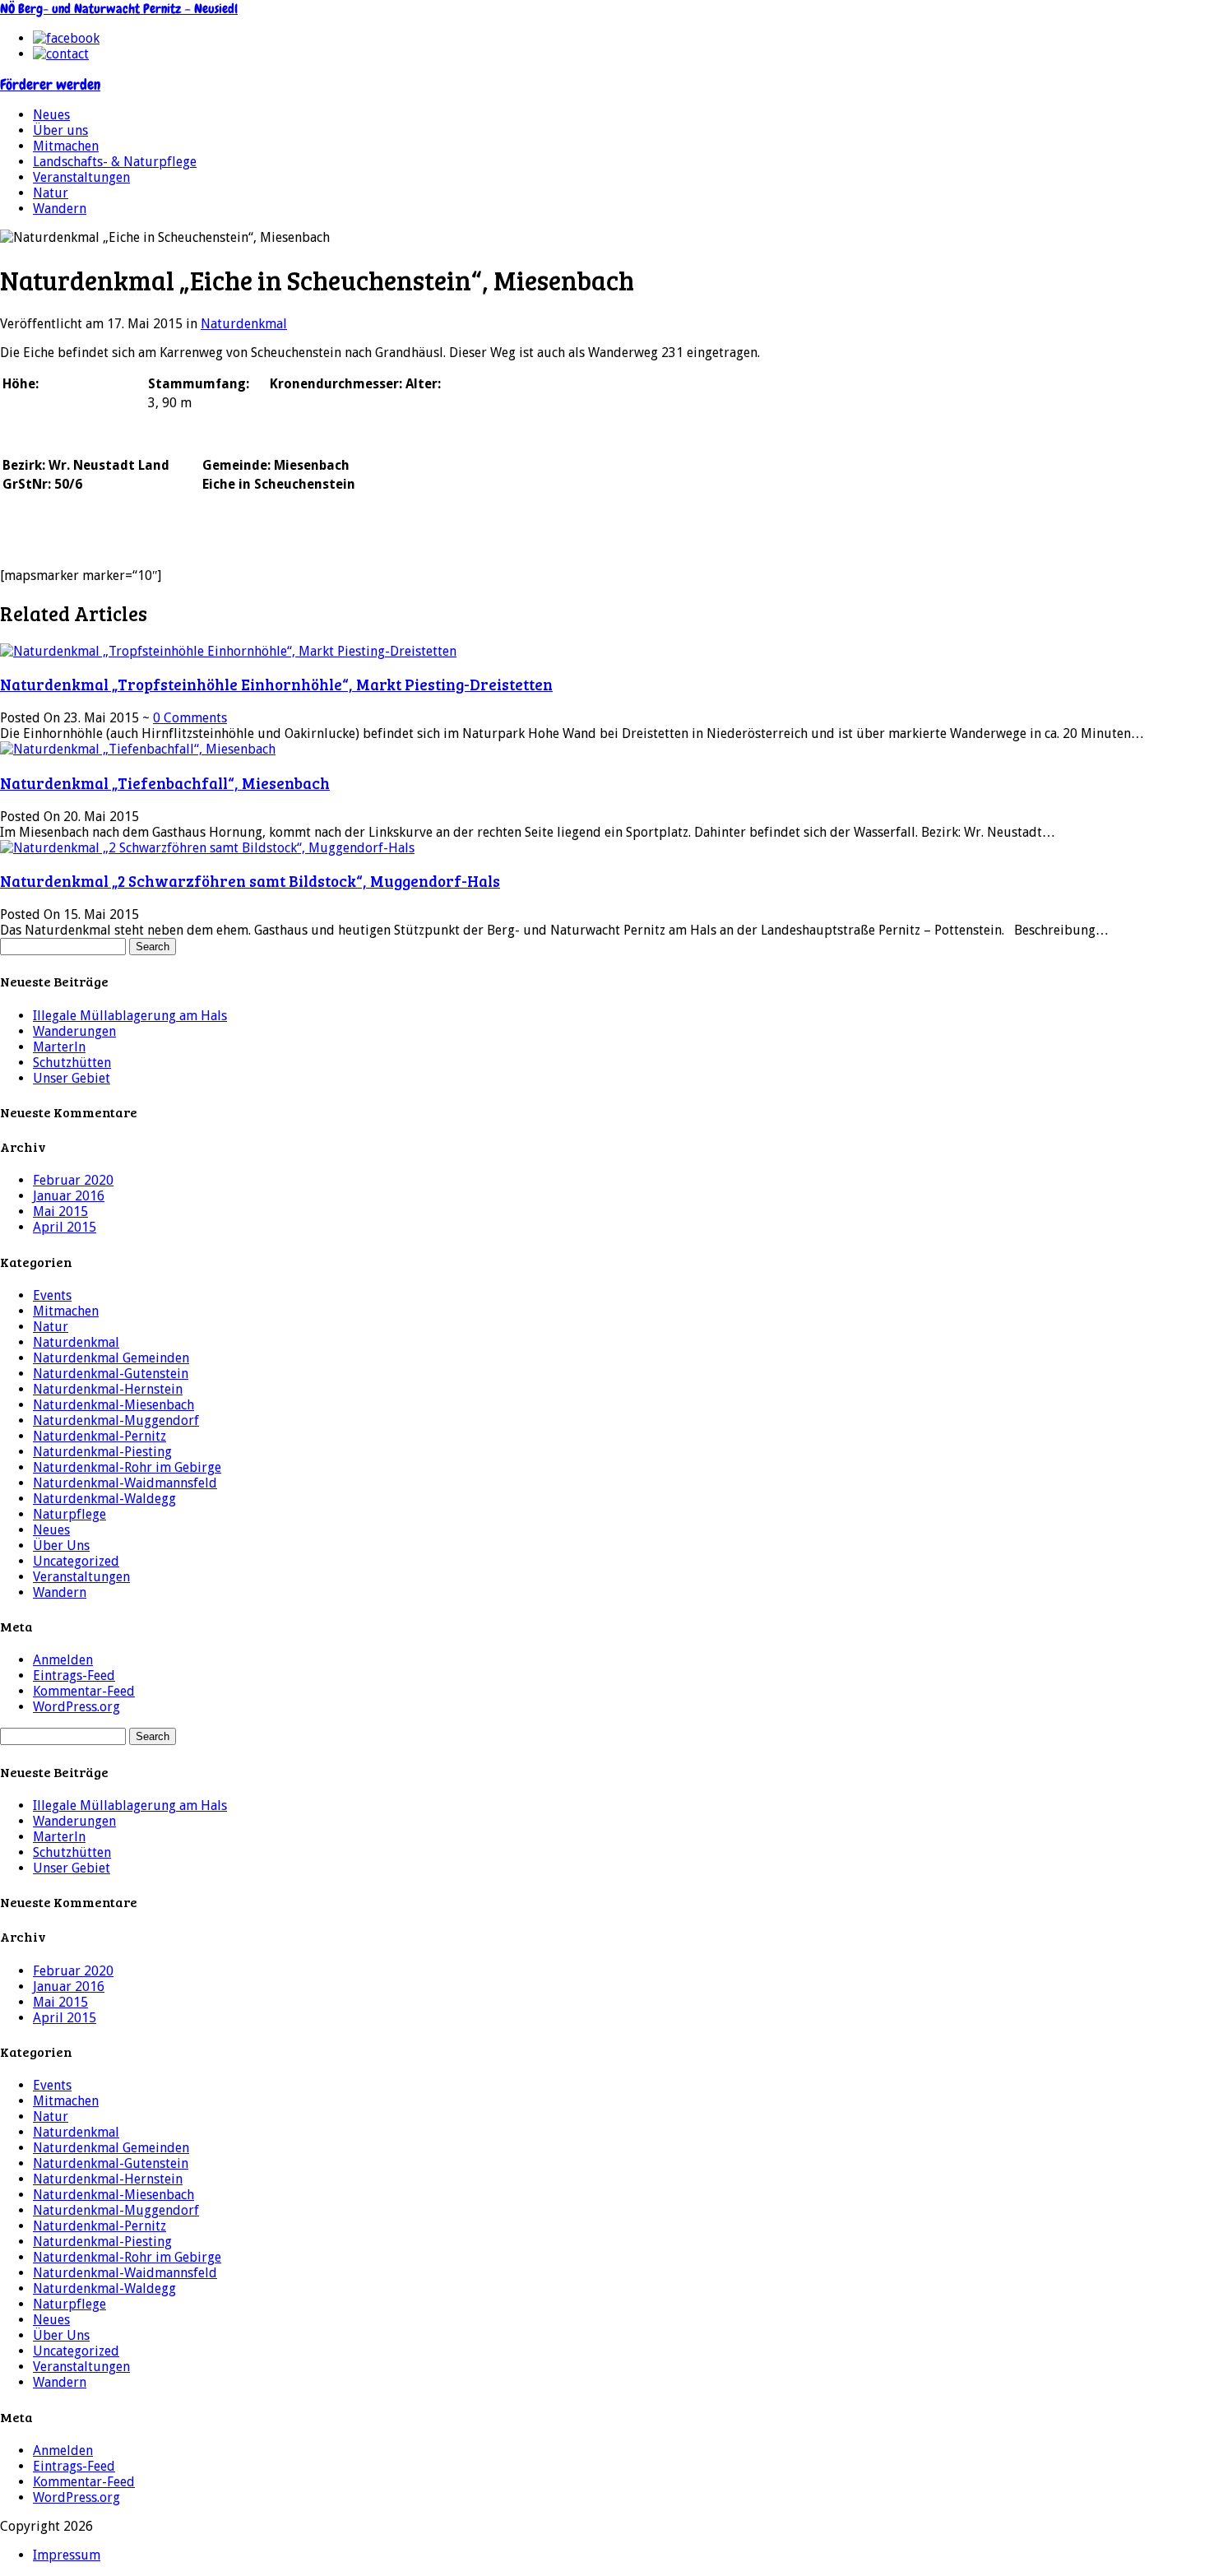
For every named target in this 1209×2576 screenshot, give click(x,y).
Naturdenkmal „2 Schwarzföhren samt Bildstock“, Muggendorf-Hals (250, 881)
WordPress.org (76, 1707)
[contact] (61, 54)
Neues (51, 115)
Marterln (59, 1047)
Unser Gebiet (72, 1078)
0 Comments (190, 718)
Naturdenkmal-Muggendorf (116, 1420)
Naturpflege (69, 1514)
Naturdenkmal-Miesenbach (113, 1405)
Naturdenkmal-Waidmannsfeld (125, 1483)
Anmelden (63, 1660)
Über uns (60, 130)
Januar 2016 (69, 1196)
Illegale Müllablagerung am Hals (130, 1016)
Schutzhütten (72, 1063)
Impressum (67, 2555)
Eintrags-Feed (74, 1676)
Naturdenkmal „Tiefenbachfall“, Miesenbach (165, 783)
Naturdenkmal (244, 324)
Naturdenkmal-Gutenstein (111, 1374)
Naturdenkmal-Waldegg (104, 1499)
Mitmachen (66, 146)
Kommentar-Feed (84, 1691)
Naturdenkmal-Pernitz (100, 1436)
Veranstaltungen (81, 177)
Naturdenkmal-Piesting (102, 1452)
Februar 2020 (73, 1180)
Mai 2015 (60, 1211)
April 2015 (65, 1227)
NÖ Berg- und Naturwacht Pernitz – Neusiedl (119, 9)
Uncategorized (76, 1561)
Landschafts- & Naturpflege (115, 162)
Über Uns (61, 1546)
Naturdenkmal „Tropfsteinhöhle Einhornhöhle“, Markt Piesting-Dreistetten (276, 684)
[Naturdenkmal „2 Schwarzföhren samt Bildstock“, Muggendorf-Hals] (207, 848)
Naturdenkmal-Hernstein (108, 1389)
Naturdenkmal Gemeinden (111, 1358)
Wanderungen (74, 1031)
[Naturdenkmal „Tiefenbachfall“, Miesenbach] (138, 749)
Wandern (60, 209)
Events (52, 1295)
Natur (51, 193)
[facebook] (66, 38)
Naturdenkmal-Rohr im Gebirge (127, 1467)
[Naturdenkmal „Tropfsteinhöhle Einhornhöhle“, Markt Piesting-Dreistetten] (228, 651)
